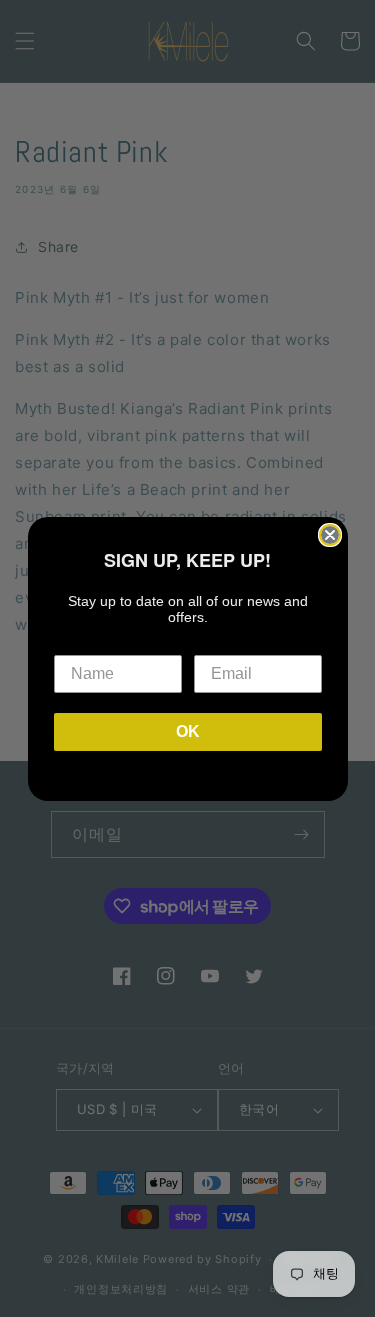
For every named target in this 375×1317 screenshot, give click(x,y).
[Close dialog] (330, 535)
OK (188, 731)
